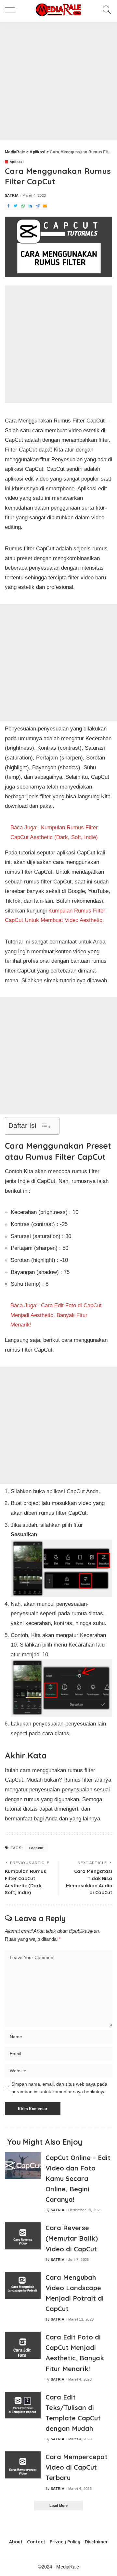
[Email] (45, 206)
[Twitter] (16, 206)
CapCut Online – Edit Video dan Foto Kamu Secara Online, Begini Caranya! (78, 2179)
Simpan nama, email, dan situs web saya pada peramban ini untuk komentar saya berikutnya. (59, 2088)
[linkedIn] (30, 206)
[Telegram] (38, 206)
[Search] (105, 10)
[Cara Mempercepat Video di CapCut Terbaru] (23, 2465)
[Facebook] (8, 206)
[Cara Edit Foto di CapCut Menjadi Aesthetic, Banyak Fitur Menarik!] (23, 2345)
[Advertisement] (58, 81)
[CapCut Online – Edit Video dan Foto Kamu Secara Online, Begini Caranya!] (23, 2166)
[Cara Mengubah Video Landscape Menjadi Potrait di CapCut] (23, 2285)
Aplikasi (17, 162)
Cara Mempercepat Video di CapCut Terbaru (77, 2467)
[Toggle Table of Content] (46, 1126)
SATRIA (12, 196)
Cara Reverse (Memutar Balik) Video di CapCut (72, 2238)
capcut (37, 1848)
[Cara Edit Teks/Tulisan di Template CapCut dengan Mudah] (23, 2405)
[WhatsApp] (23, 206)
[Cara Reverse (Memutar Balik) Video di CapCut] (23, 2236)
